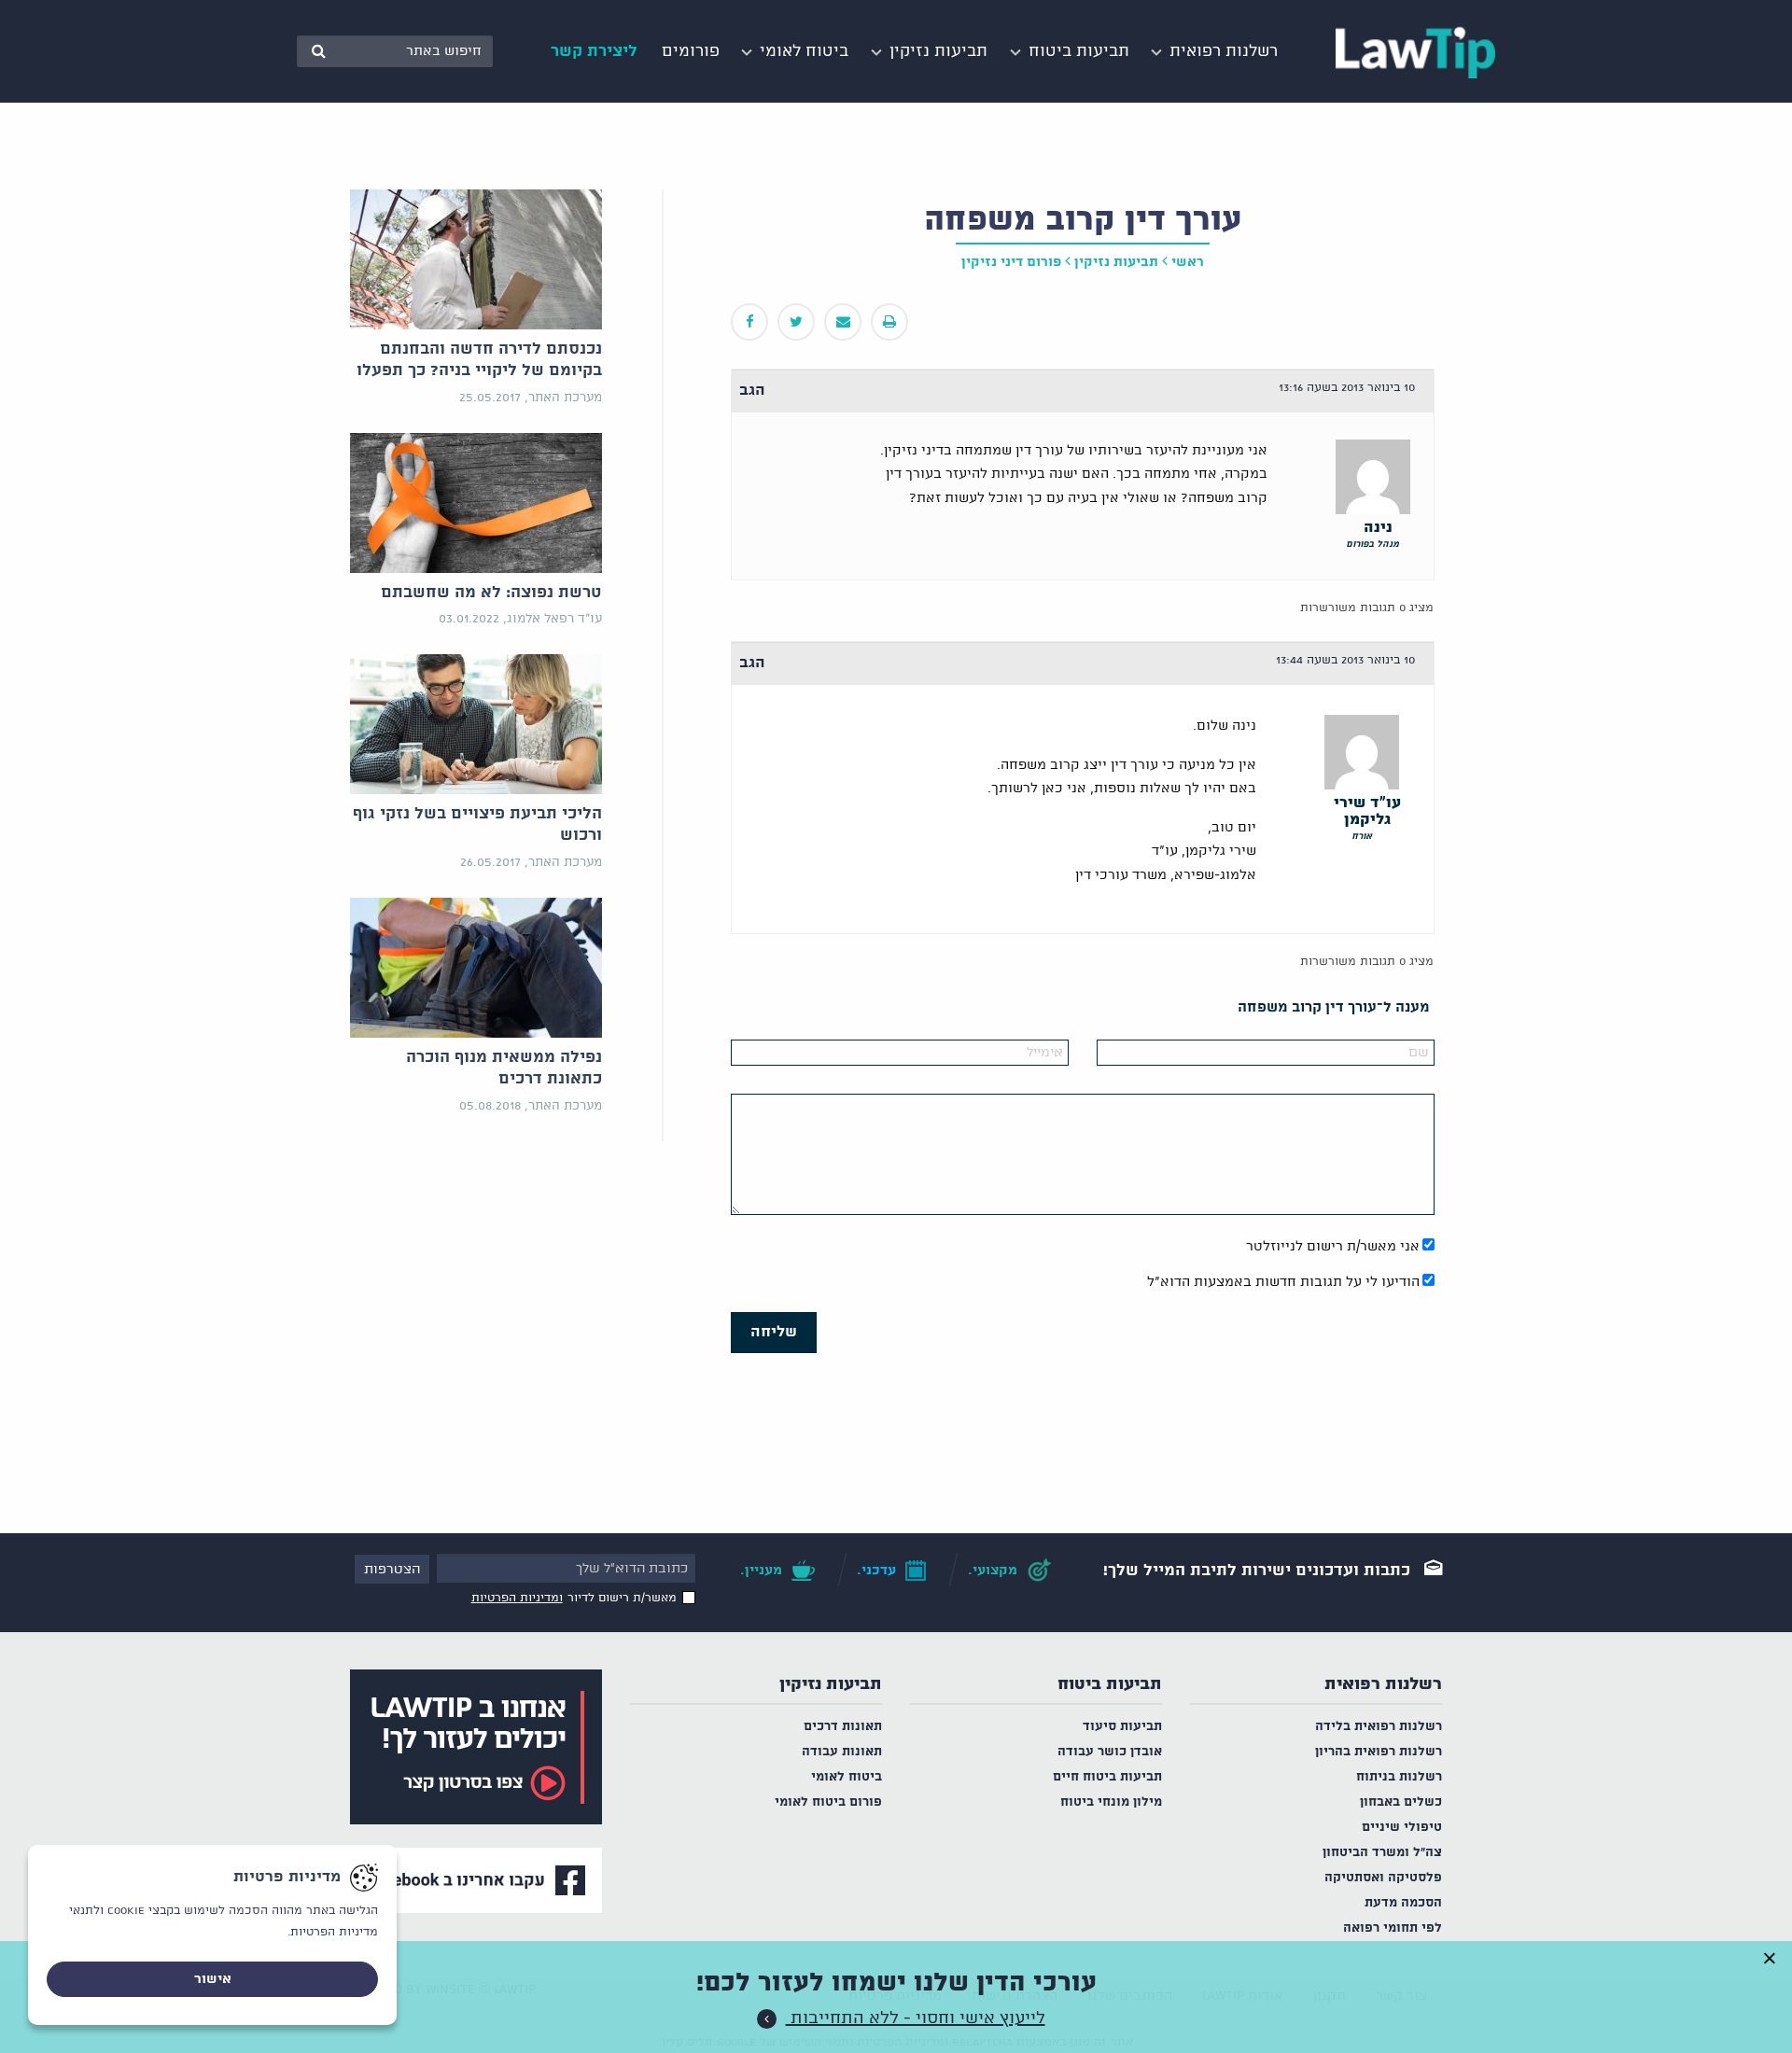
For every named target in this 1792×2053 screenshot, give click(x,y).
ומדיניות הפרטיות (517, 1598)
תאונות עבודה (842, 1752)
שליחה (774, 1332)
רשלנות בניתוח (1399, 1777)
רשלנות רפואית (1383, 1684)
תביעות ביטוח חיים (1107, 1777)
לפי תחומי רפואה (1393, 1928)
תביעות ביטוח (1110, 1684)
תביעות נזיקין (831, 1684)
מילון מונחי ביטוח (1111, 1802)
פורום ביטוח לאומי (828, 1802)
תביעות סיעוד (1122, 1727)
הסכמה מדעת (1403, 1903)
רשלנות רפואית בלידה (1379, 1727)
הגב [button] (752, 391)
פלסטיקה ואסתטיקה (1383, 1878)
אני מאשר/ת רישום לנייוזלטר (1333, 1247)
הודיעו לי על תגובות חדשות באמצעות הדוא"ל (1283, 1282)
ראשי (1188, 262)
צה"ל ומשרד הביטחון (1382, 1853)
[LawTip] (1415, 51)
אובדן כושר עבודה (1110, 1752)
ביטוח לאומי (847, 1777)
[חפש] (318, 51)
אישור (213, 1979)
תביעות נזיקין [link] (1116, 262)
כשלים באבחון (1401, 1802)
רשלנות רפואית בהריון (1379, 1752)
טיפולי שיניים (1402, 1828)
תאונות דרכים (843, 1727)
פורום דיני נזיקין (1011, 262)
